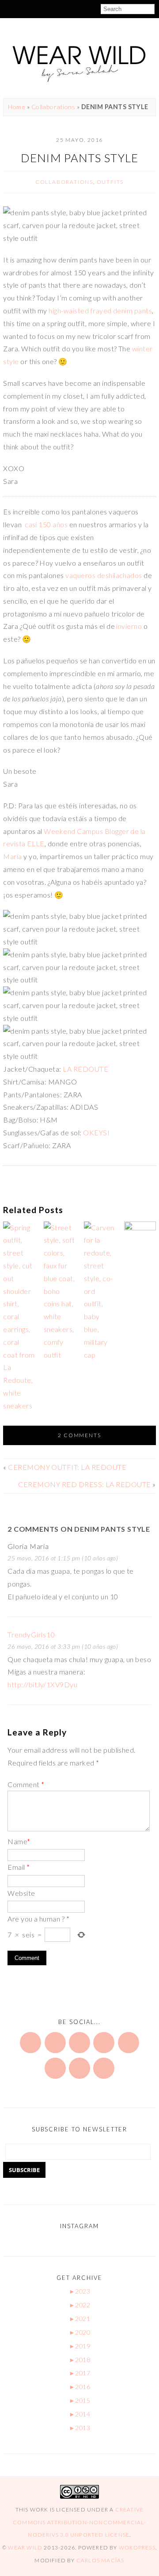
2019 (79, 2346)
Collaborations (53, 107)
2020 (79, 2332)
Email (19, 1867)
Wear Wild (25, 2547)
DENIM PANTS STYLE (80, 158)
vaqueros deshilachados (104, 575)
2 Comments (79, 1435)
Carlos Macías (100, 2560)
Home (17, 107)
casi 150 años (46, 524)
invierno (129, 626)
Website (21, 1893)
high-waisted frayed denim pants (100, 310)
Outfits (110, 182)
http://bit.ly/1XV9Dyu (42, 1684)
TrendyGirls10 (31, 1634)
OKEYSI (96, 1132)
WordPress (137, 2547)
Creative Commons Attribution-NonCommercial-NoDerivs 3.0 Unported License (79, 2522)
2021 (79, 2319)
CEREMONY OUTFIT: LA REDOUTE (67, 1467)
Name (19, 1841)
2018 (79, 2360)
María (13, 856)
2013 (79, 2428)
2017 (79, 2373)
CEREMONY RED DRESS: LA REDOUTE (84, 1484)
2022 (79, 2305)
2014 (79, 2414)
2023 (79, 2291)
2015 (79, 2400)
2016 (79, 2387)
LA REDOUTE (85, 1069)
